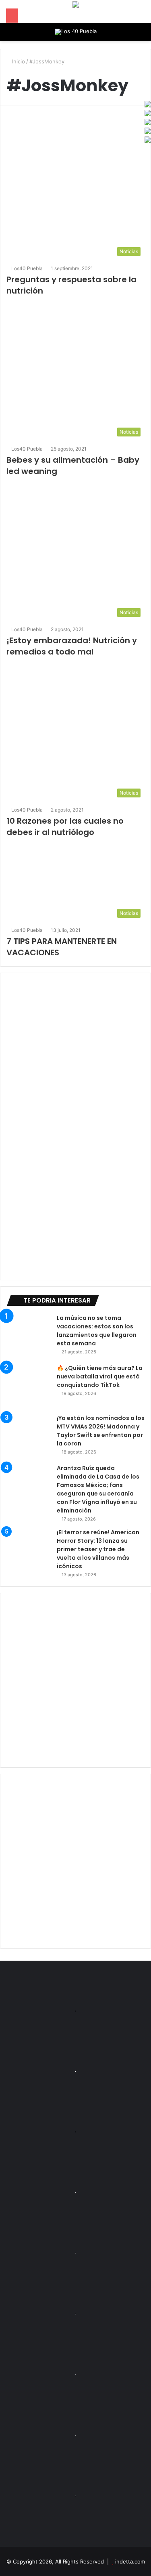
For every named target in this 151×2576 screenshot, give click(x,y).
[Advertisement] (75, 1680)
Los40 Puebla (27, 268)
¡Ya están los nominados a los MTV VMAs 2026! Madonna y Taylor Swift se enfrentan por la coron (101, 1431)
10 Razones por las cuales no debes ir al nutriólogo (65, 827)
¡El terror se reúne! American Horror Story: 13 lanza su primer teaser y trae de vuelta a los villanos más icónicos (98, 1549)
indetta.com (130, 2561)
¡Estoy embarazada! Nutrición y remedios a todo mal (72, 646)
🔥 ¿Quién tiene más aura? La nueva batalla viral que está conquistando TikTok (100, 1376)
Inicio (18, 61)
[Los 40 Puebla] (76, 32)
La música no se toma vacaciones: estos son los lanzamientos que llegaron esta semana (97, 1331)
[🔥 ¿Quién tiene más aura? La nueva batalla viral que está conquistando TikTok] (29, 1386)
